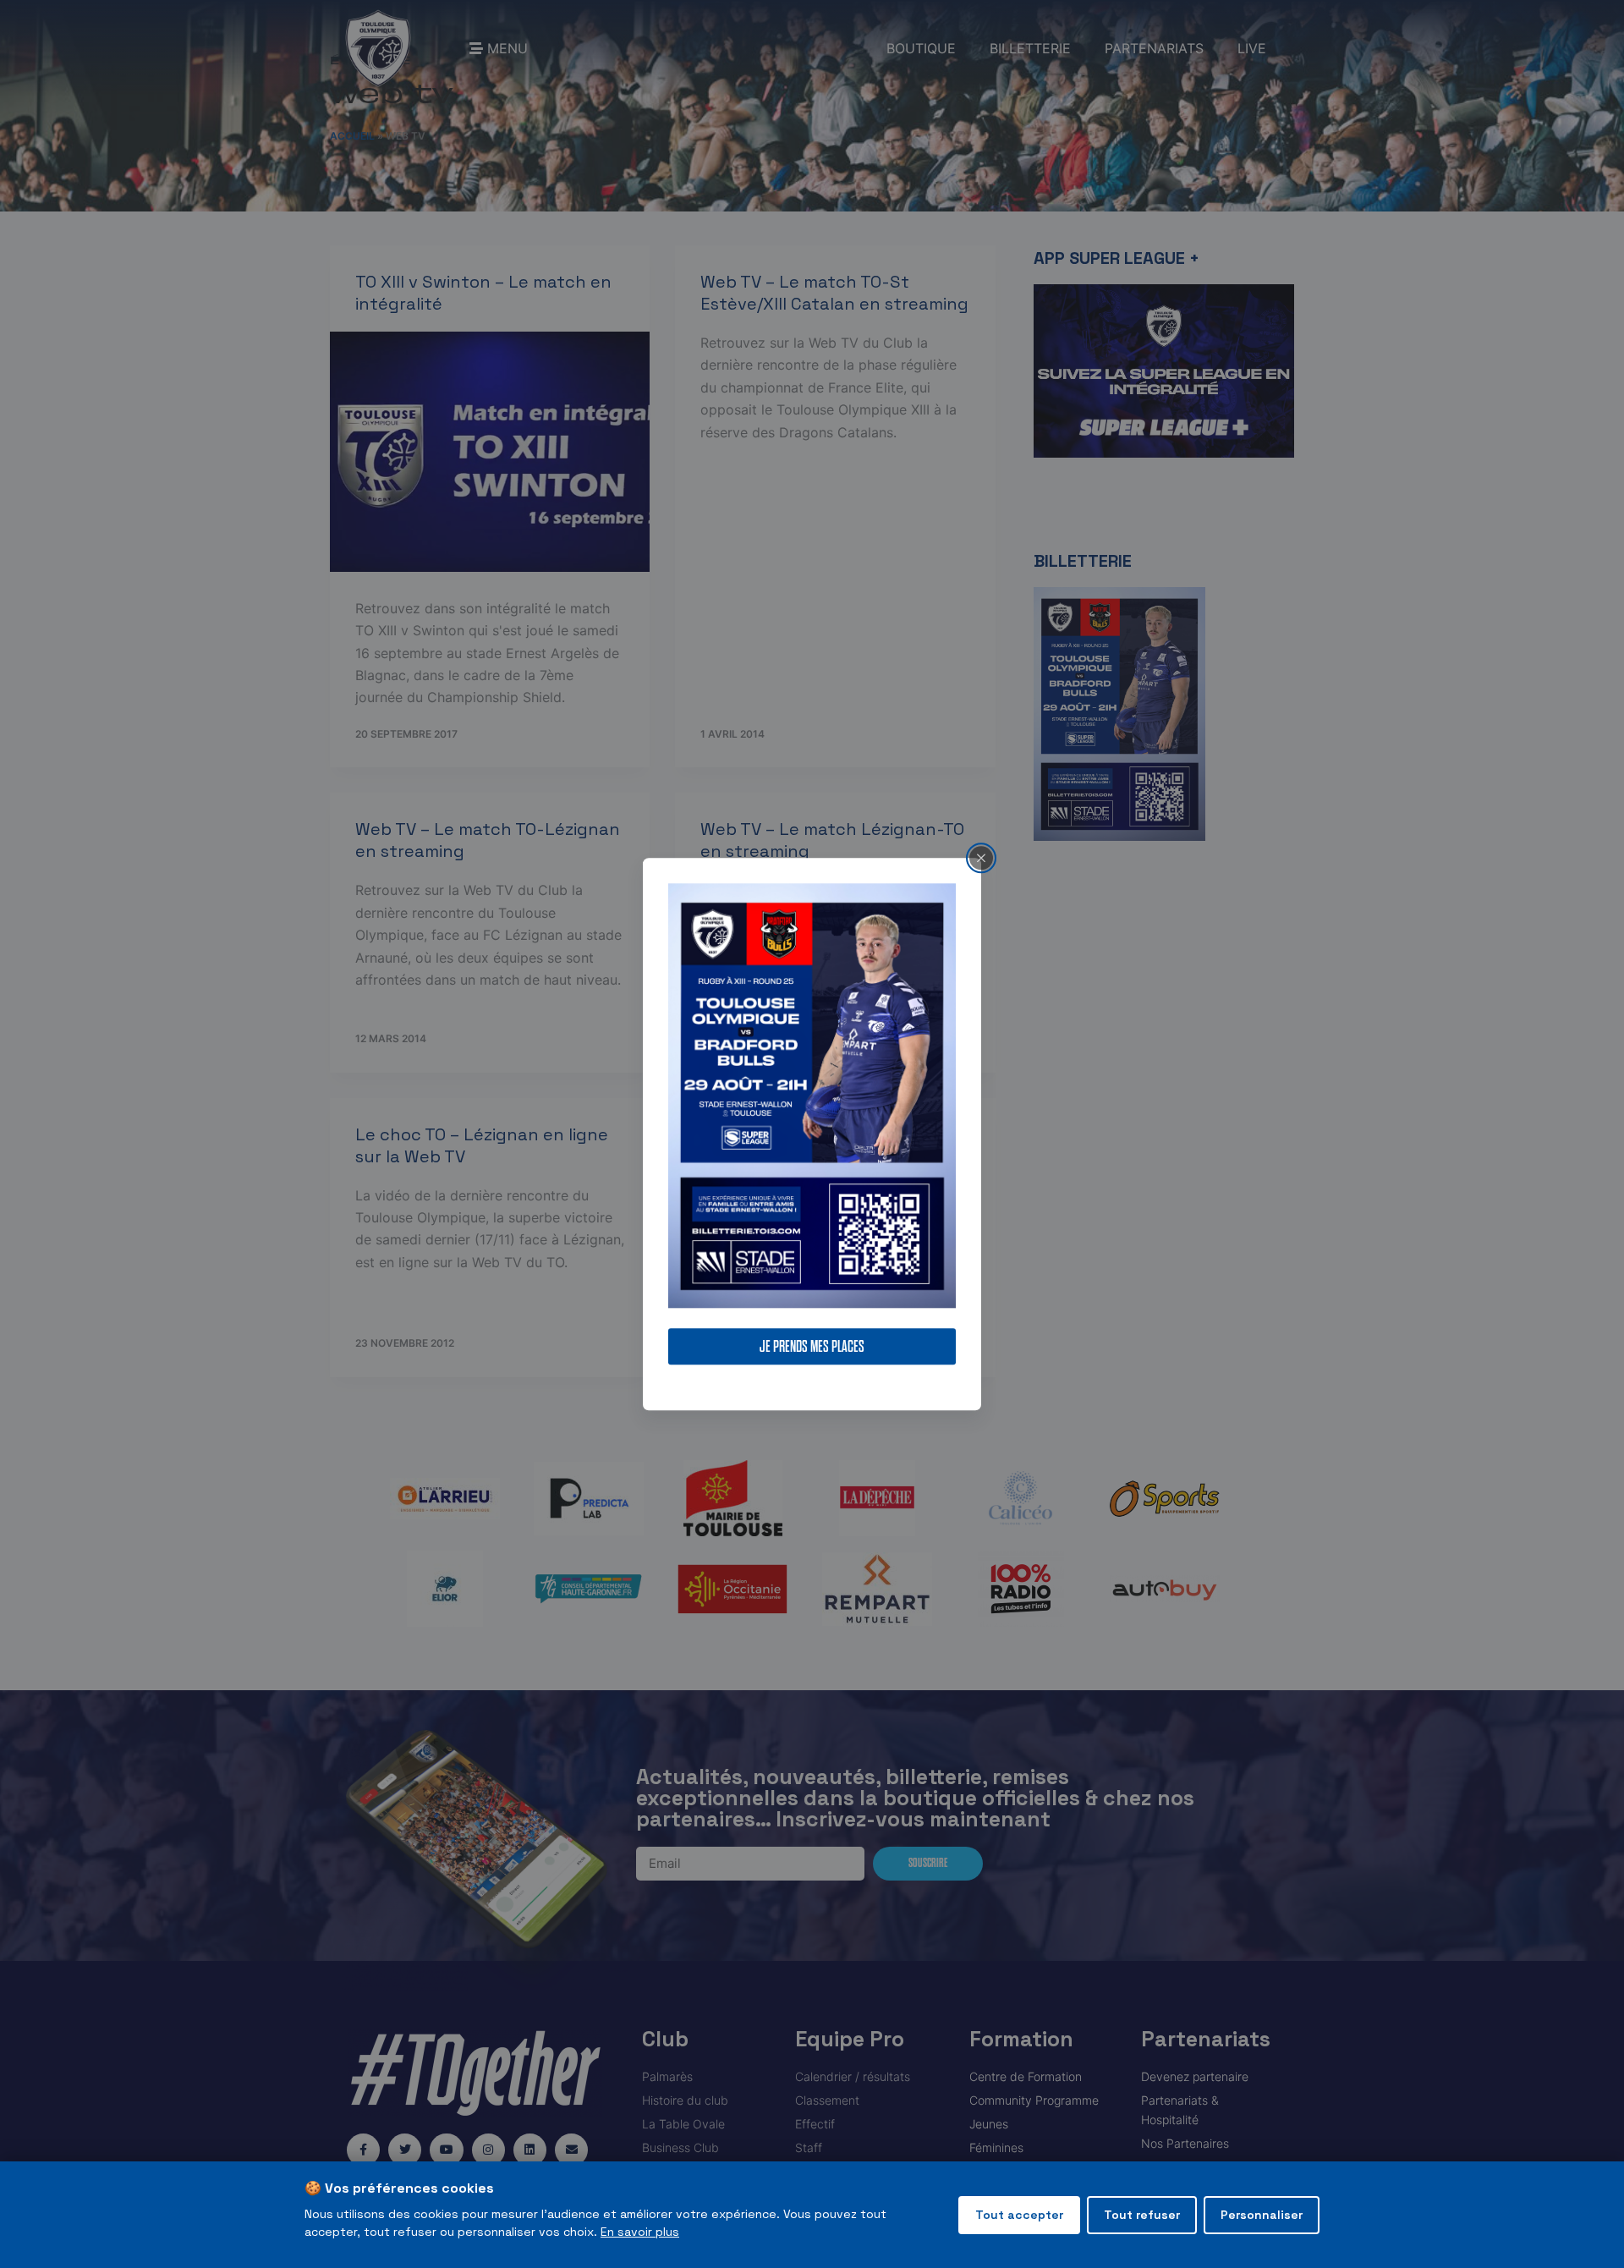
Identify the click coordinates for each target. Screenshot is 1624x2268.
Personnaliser (1262, 2215)
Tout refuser (1142, 2215)
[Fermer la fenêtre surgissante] (981, 858)
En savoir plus (640, 2232)
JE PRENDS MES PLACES (812, 1346)
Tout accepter (1019, 2215)
